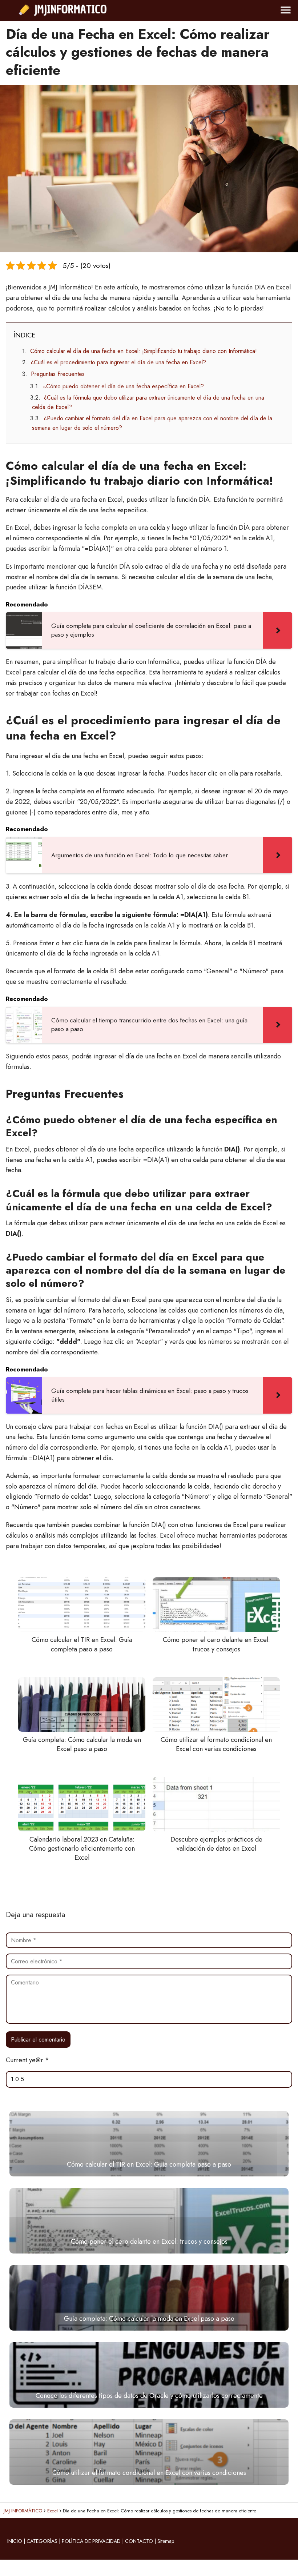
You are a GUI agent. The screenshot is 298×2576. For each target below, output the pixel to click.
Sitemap (166, 2541)
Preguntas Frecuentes (58, 374)
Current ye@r (27, 2060)
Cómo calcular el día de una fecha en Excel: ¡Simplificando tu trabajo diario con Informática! (144, 351)
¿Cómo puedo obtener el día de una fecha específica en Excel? (124, 386)
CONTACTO (139, 2541)
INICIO (15, 2541)
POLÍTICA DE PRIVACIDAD (91, 2541)
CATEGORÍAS (42, 2541)
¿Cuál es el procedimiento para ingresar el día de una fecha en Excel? (118, 362)
